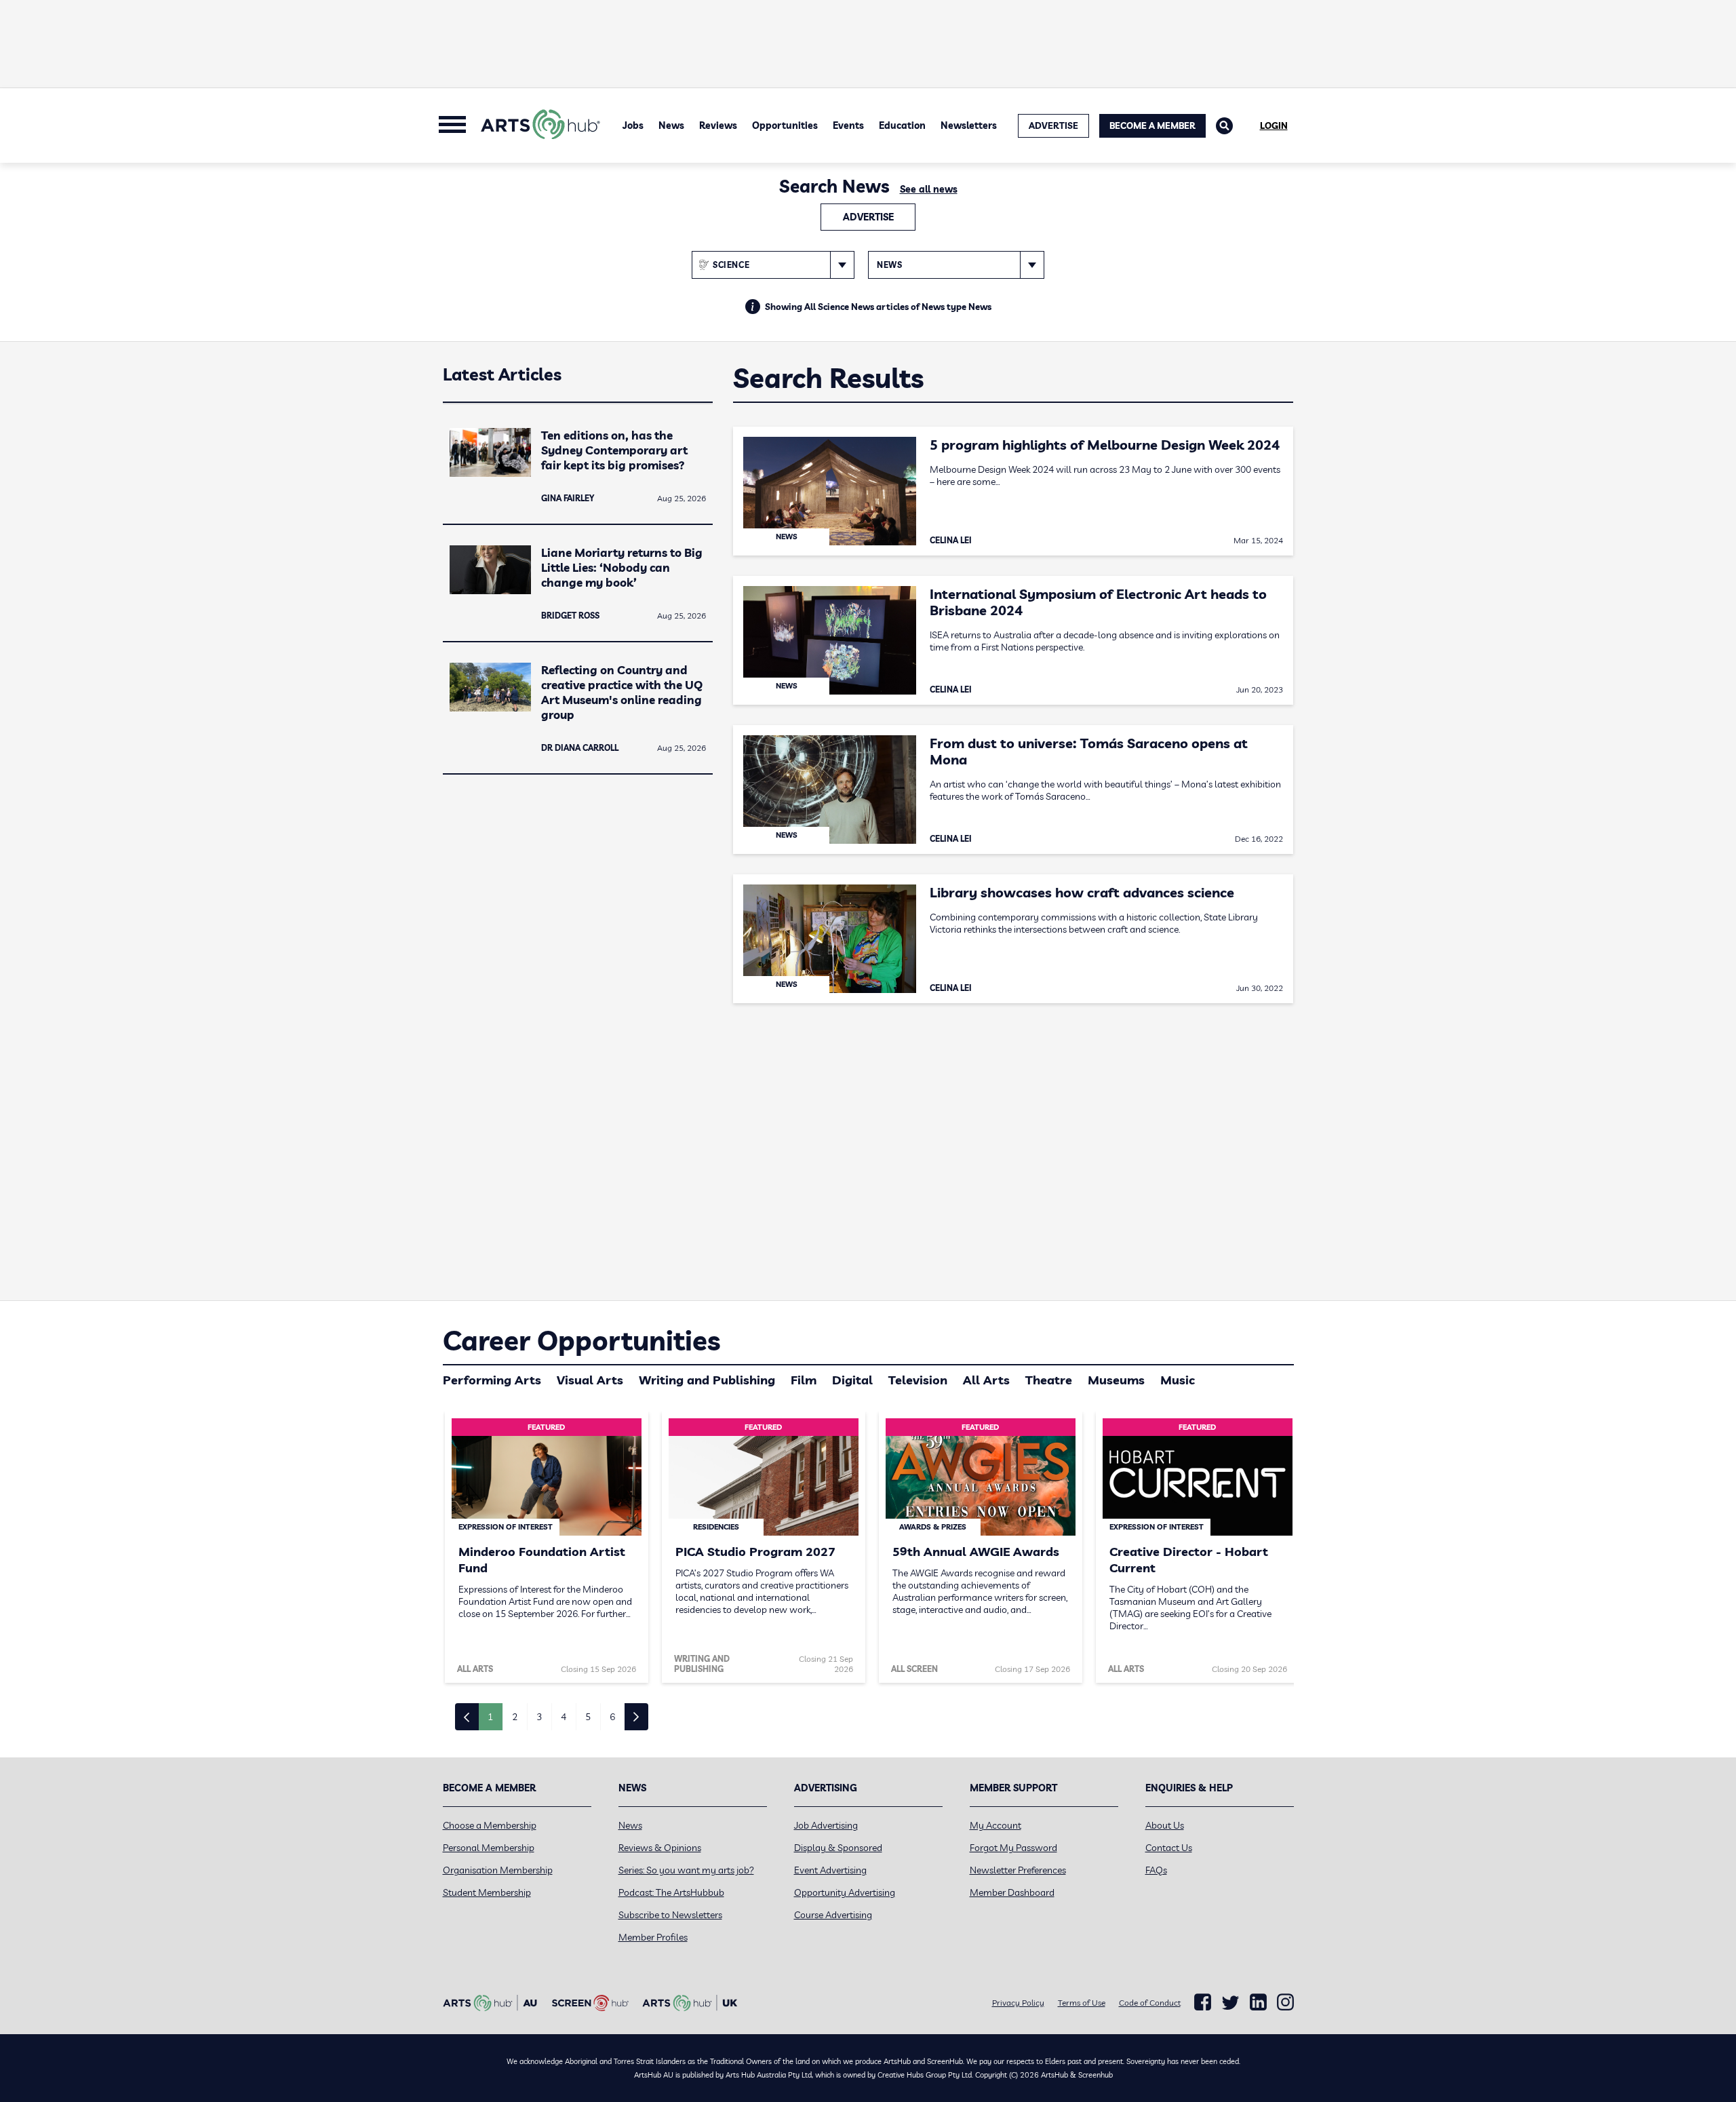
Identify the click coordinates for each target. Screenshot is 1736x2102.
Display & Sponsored (838, 1848)
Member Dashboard (1012, 1892)
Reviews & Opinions (660, 1848)
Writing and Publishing (707, 1380)
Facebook (1203, 2002)
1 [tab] (490, 1717)
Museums (1116, 1380)
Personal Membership (489, 1848)
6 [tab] (612, 1717)
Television (918, 1380)
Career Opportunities (581, 1340)
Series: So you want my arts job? (686, 1870)
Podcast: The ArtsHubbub (671, 1892)
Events (848, 125)
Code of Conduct (1150, 2003)
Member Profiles (653, 1937)
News (671, 125)
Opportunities (785, 125)
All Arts (986, 1380)
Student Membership (487, 1892)
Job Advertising (826, 1825)
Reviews (718, 125)
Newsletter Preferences (1018, 1870)
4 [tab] (564, 1717)
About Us (1165, 1825)
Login (1274, 125)
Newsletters (969, 125)
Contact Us (1169, 1848)
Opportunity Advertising (845, 1892)
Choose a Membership (490, 1825)
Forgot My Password (1013, 1848)
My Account (995, 1825)
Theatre (1049, 1380)
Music (1178, 1380)
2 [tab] (515, 1717)
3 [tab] (539, 1717)
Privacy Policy (1018, 2003)
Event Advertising (830, 1870)
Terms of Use (1082, 2003)
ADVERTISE (1053, 125)
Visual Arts (590, 1380)
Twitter (1230, 2003)
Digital (852, 1380)
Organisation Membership (498, 1870)
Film (804, 1380)
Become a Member (1152, 125)
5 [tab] (588, 1717)
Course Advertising (833, 1915)
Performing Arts (492, 1380)
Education (902, 125)
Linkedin (1258, 2002)
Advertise (868, 217)
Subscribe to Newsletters (670, 1915)
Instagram (1285, 2002)
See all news (929, 189)
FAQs (1156, 1870)
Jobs (633, 125)
